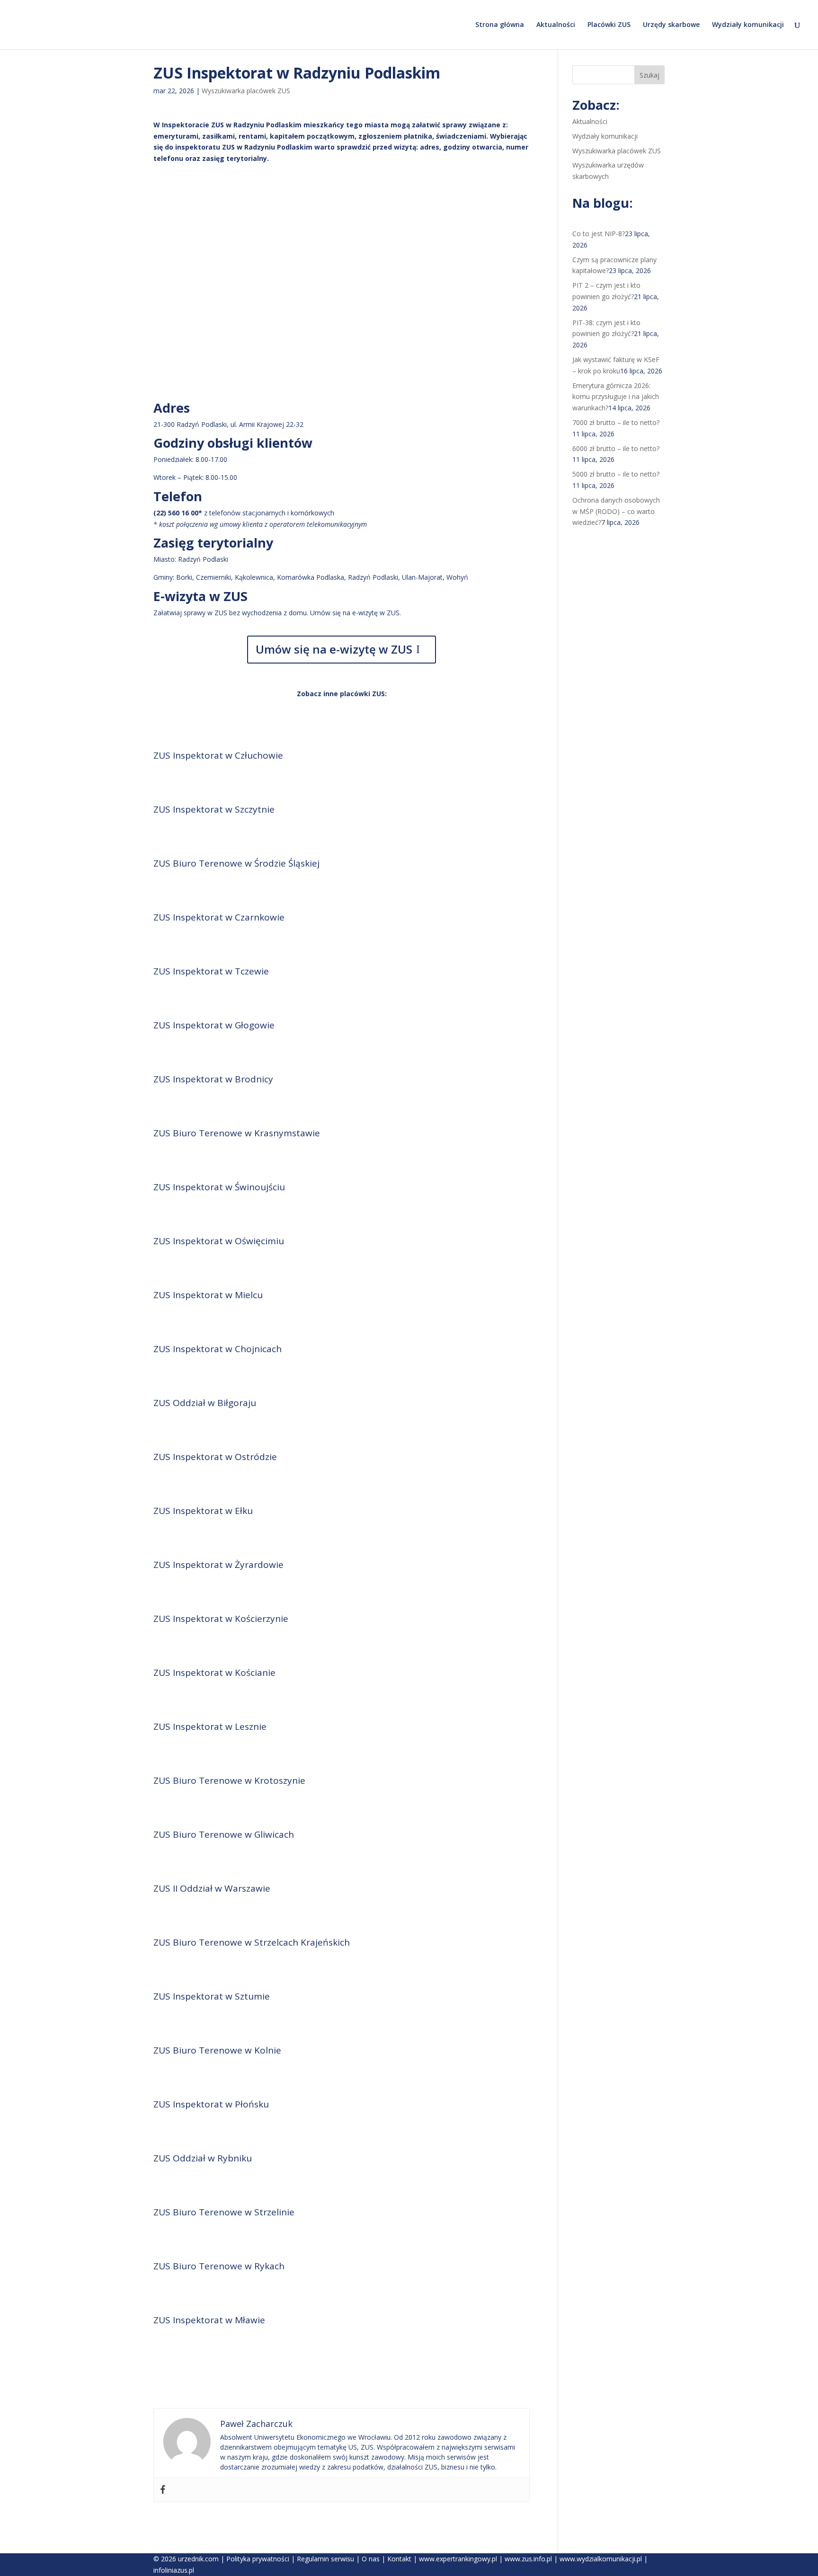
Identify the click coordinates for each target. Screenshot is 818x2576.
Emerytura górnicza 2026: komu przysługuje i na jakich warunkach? (616, 397)
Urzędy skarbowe (671, 25)
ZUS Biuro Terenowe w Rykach (219, 2266)
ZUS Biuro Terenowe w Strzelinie (224, 2212)
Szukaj (649, 75)
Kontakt (399, 2559)
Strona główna (500, 25)
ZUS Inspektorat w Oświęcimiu (219, 1241)
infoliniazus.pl (174, 2570)
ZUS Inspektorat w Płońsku (211, 2104)
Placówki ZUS (609, 25)
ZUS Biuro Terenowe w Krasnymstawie (237, 1133)
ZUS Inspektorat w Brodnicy (213, 1079)
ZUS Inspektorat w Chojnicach (218, 1349)
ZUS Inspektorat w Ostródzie (215, 1457)
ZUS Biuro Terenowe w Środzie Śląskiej (236, 863)
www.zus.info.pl (528, 2559)
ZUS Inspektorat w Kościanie (214, 1673)
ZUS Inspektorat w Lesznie (210, 1726)
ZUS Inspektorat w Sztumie (212, 1996)
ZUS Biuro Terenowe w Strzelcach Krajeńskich (252, 1942)
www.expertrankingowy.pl (458, 2559)
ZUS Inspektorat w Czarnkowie (219, 917)
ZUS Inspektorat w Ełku (203, 1511)
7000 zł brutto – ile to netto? (616, 422)
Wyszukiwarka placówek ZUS (246, 91)
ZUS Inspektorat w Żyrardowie (218, 1565)
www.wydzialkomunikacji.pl (601, 2559)
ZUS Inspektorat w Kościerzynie (221, 1619)
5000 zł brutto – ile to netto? (616, 474)
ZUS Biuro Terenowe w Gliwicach (224, 1834)
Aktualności (556, 25)
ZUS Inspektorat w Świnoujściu (219, 1187)
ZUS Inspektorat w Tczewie (211, 971)
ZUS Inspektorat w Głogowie (214, 1025)
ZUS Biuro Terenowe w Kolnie (217, 2050)
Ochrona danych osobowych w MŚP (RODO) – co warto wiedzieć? (616, 511)
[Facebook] (163, 2490)
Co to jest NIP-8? (599, 234)
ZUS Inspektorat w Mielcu (208, 1295)
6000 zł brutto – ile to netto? (616, 448)
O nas (371, 2559)
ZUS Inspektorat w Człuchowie (218, 755)
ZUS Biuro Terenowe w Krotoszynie (229, 1780)
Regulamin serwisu (325, 2559)
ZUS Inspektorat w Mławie (209, 2320)
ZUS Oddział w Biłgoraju (205, 1403)
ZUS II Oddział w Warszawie (212, 1888)
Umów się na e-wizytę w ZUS (334, 649)
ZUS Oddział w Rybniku (203, 2158)
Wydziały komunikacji (748, 25)
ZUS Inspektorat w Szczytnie (214, 809)
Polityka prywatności (258, 2559)
